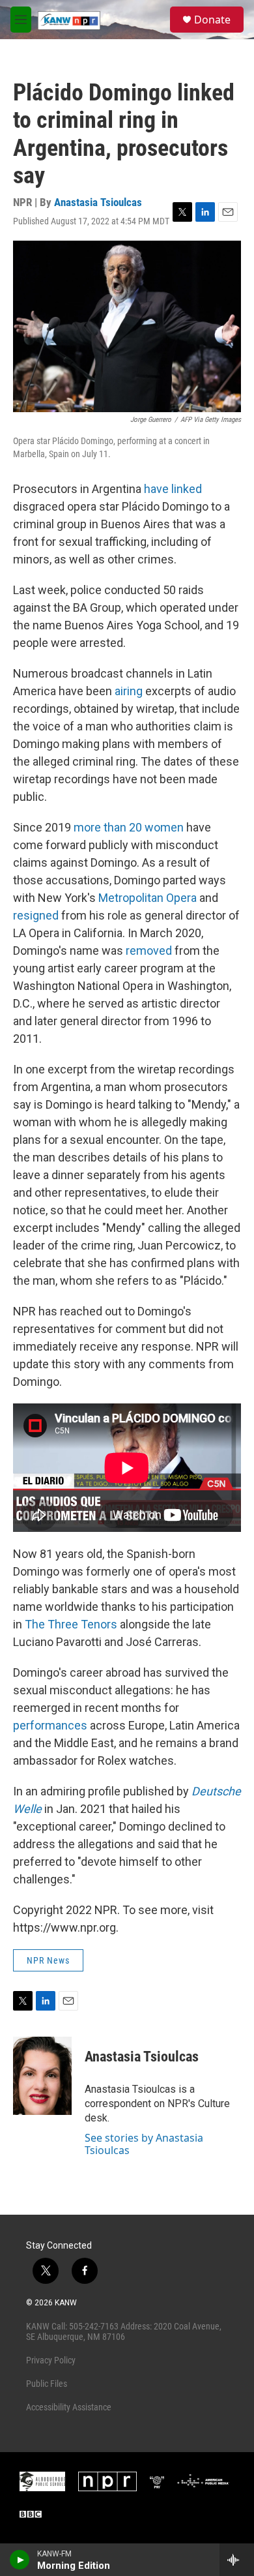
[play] (20, 2560)
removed (149, 951)
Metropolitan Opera (148, 898)
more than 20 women (129, 827)
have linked (173, 489)
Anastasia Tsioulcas (98, 202)
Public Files (47, 2384)
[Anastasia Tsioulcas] (42, 2076)
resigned (36, 915)
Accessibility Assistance (69, 2407)
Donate (212, 20)
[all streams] (237, 2560)
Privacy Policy (51, 2360)
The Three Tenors (71, 1624)
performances (50, 1725)
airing (129, 691)
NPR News (48, 1960)
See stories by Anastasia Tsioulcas (144, 2144)
